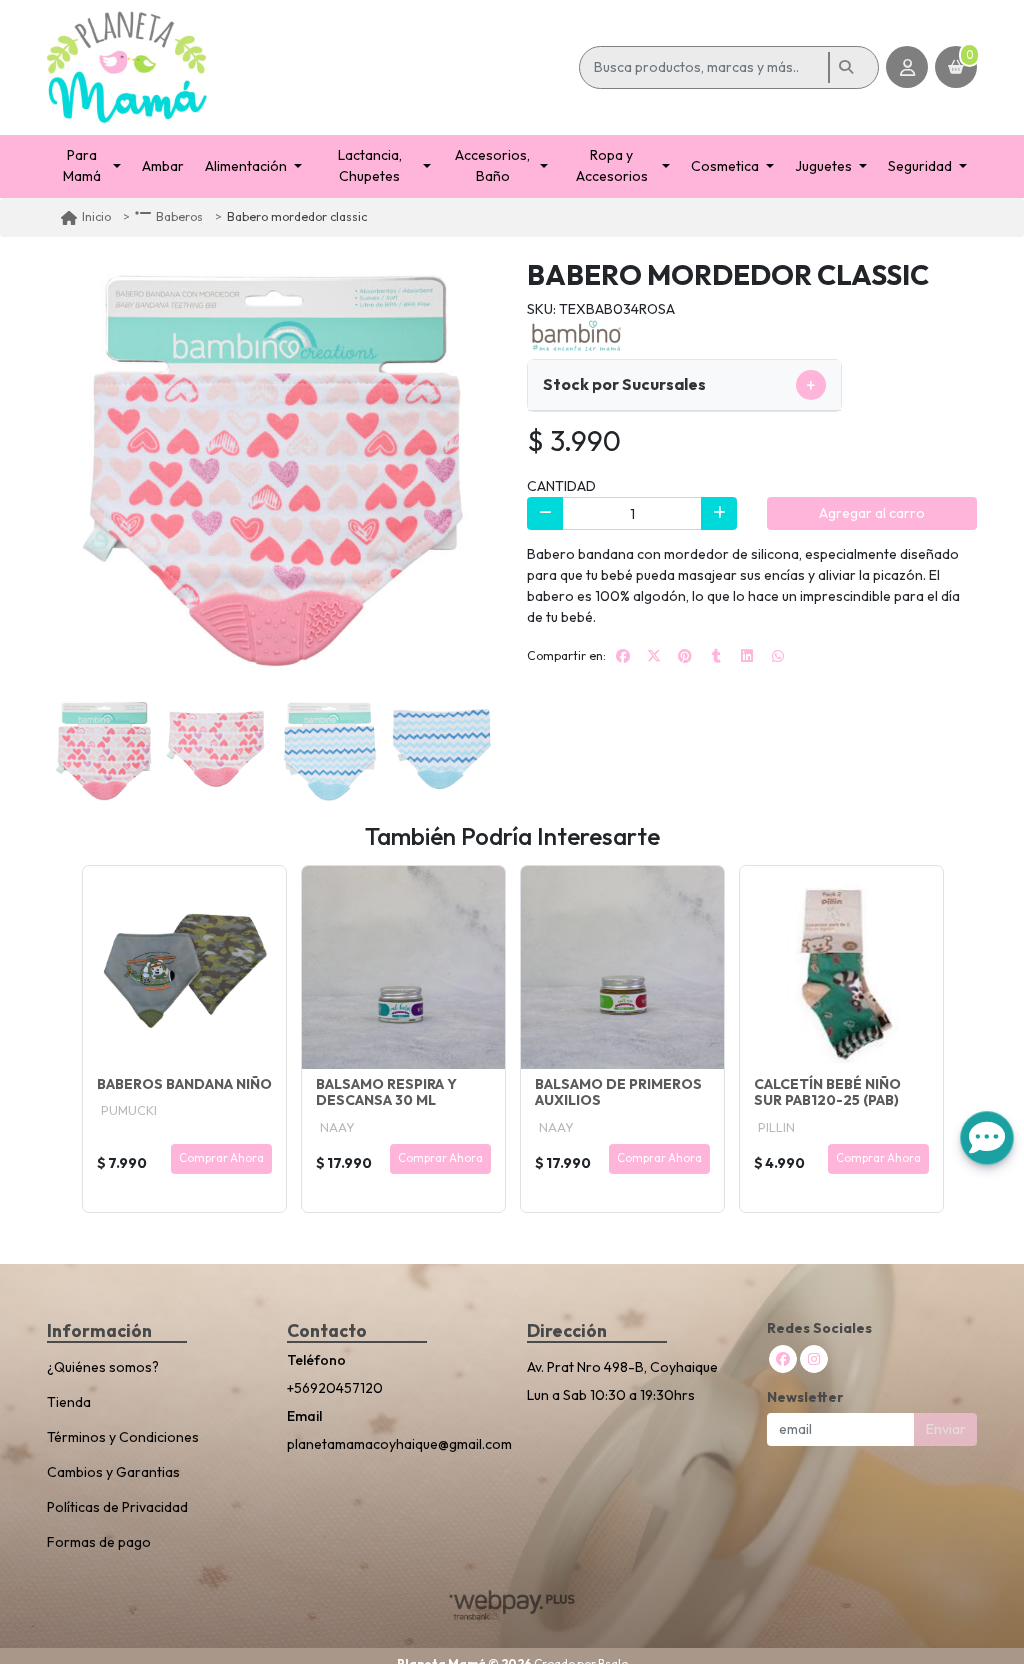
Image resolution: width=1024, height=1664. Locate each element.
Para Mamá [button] (82, 165)
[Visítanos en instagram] (814, 1359)
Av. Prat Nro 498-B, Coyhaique (622, 1367)
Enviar (946, 1429)
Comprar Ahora (221, 1158)
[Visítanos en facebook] (783, 1359)
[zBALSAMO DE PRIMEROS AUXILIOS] (622, 967)
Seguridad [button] (920, 166)
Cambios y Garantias (113, 1472)
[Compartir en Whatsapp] (778, 656)
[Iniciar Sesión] (907, 67)
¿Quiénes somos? (103, 1367)
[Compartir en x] (654, 656)
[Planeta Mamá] (309, 67)
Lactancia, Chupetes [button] (370, 165)
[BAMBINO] (577, 334)
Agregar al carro (872, 513)
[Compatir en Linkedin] (747, 656)
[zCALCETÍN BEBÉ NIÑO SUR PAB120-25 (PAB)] (841, 967)
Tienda (69, 1402)
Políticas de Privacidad (117, 1507)
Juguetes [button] (823, 166)
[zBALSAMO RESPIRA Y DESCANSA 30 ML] (403, 967)
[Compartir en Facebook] (623, 656)
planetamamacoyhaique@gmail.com (392, 1444)
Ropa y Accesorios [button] (612, 165)
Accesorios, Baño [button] (492, 165)
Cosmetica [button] (725, 166)
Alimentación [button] (246, 166)
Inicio (96, 216)
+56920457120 (335, 1388)
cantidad (561, 486)
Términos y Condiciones (123, 1437)
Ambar (163, 166)
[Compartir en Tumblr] (716, 656)
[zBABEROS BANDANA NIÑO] (184, 967)
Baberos (179, 216)
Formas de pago (99, 1542)
